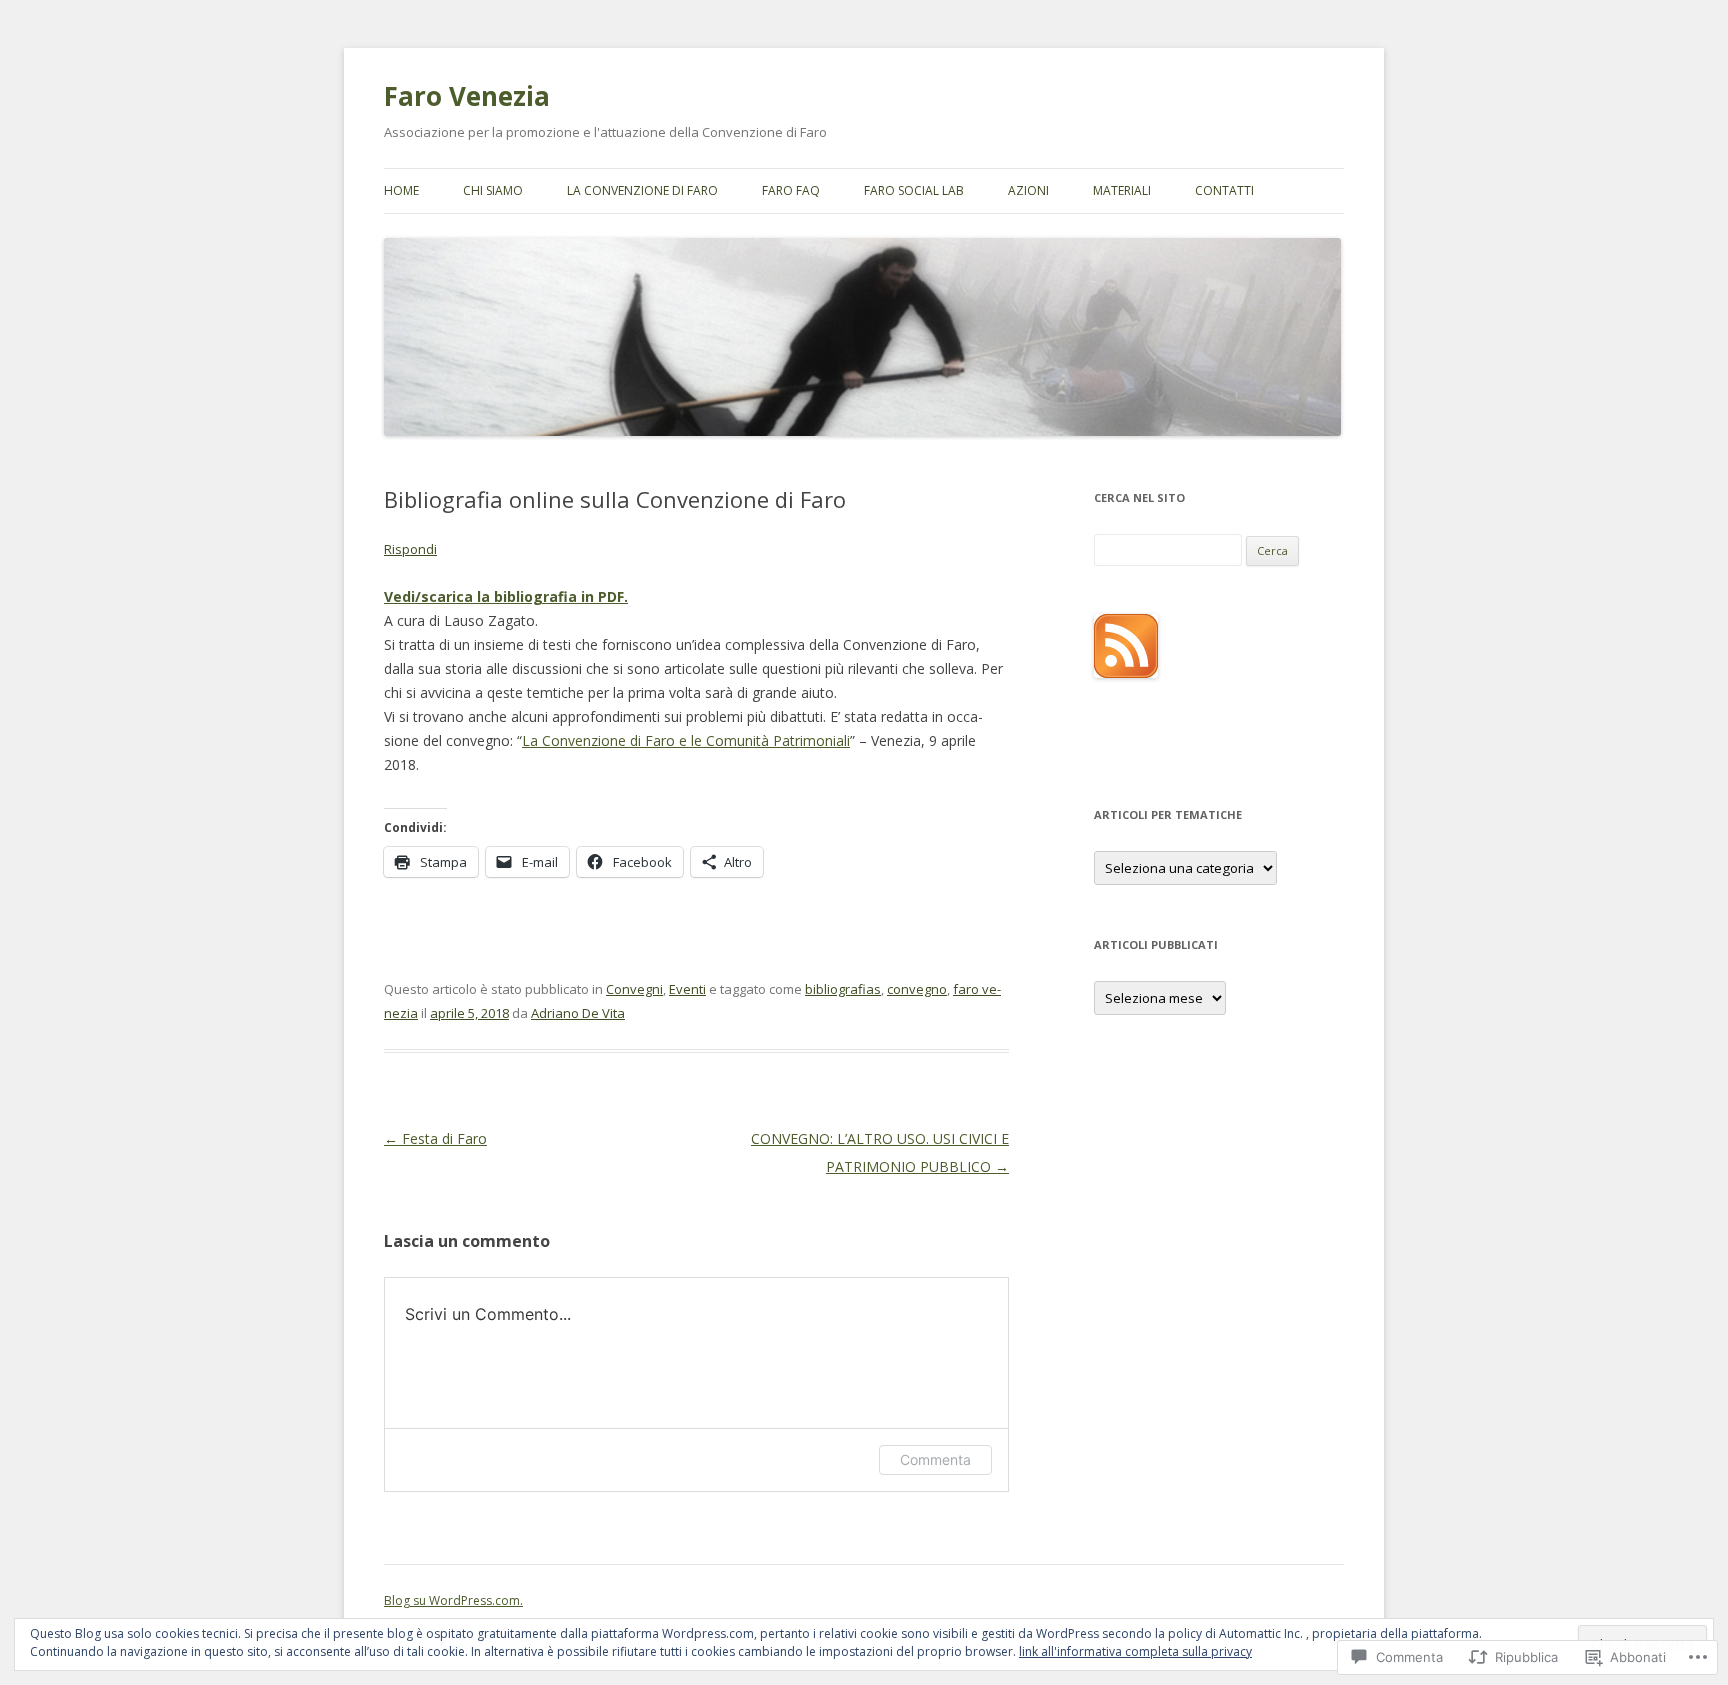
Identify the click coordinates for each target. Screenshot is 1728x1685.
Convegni (634, 989)
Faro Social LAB (914, 190)
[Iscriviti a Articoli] (1126, 673)
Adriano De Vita (578, 1013)
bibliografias (843, 989)
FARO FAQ (791, 190)
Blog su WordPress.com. (453, 1600)
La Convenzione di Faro (642, 190)
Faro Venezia (467, 96)
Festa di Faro (435, 1138)
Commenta (935, 1459)
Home (401, 190)
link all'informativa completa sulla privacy (1135, 1651)
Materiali (1122, 190)
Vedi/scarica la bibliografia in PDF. (506, 596)
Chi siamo (493, 190)
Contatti (1224, 190)
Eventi (687, 989)
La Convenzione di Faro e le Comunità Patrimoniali (686, 740)
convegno (917, 989)
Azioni (1028, 190)
